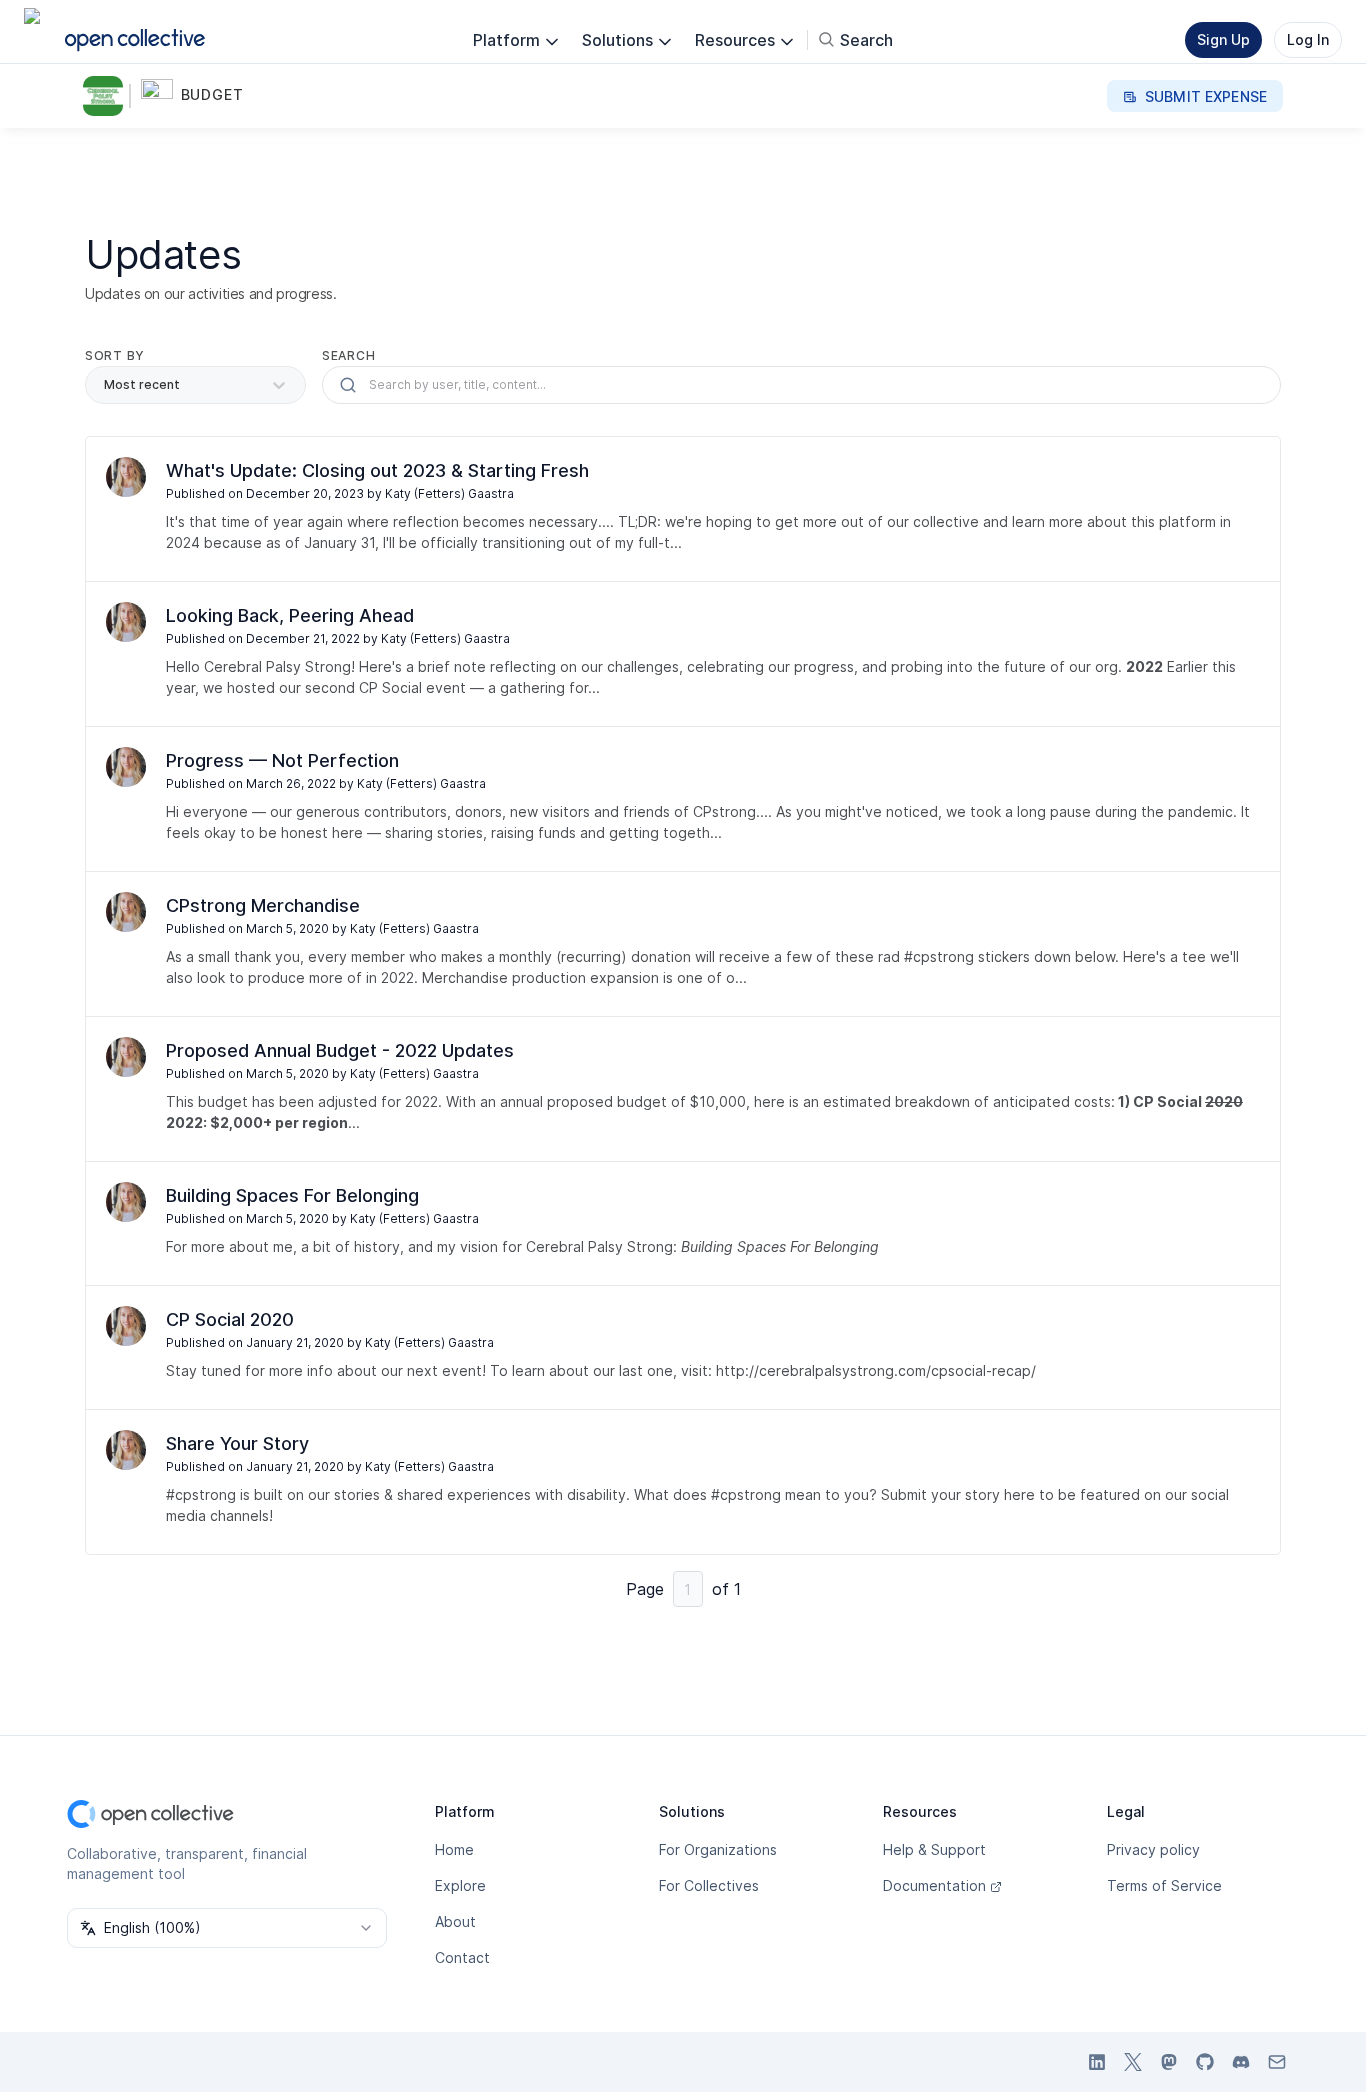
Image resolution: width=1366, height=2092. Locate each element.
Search (348, 355)
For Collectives (709, 1885)
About (455, 1921)
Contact (462, 1957)
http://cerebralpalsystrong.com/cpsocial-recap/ (876, 1370)
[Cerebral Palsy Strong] (107, 96)
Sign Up (1223, 39)
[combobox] (227, 1928)
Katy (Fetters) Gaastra (449, 493)
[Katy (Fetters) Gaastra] (126, 477)
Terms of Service (1164, 1885)
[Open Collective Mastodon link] (1169, 2062)
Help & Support (934, 1849)
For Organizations (718, 1849)
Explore (460, 1885)
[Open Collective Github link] (1205, 2062)
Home (454, 1849)
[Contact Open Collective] (1277, 2062)
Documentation (934, 1885)
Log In (1308, 39)
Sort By (115, 355)
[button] (202, 96)
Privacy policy (1153, 1849)
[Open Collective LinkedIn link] (1097, 2062)
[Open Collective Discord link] (1241, 2062)
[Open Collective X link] (1133, 2062)
